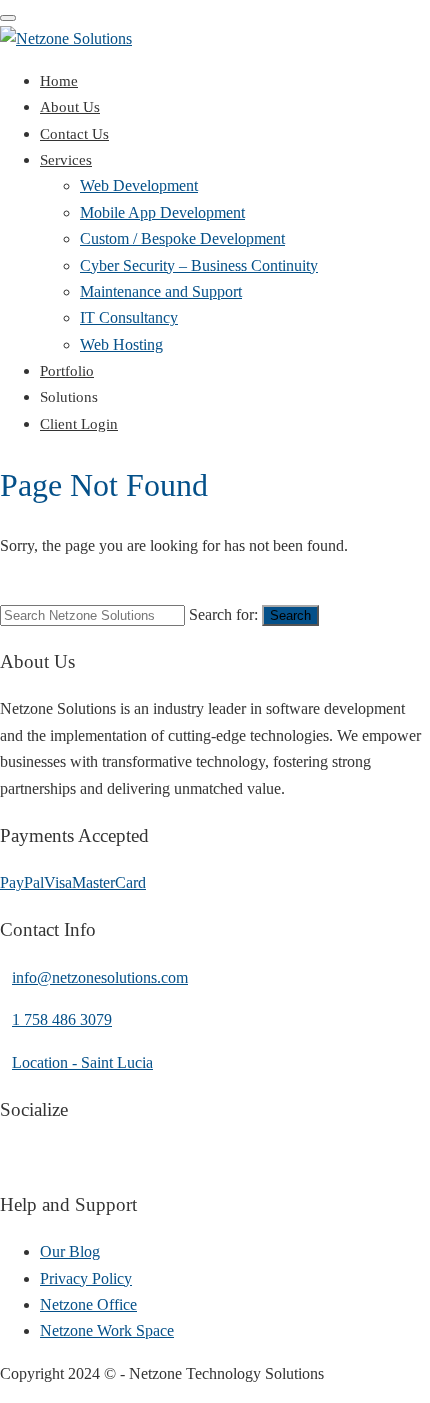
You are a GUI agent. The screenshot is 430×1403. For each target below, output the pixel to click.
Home (59, 81)
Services (66, 160)
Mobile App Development (162, 212)
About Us (70, 107)
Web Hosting (121, 344)
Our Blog (70, 1251)
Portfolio (67, 371)
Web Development (139, 185)
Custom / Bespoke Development (182, 238)
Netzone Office (88, 1304)
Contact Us (74, 134)
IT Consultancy (129, 317)
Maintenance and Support (161, 291)
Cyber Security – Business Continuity (199, 265)
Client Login (79, 424)
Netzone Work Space (107, 1330)
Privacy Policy (86, 1278)
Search (290, 615)
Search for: (223, 614)
